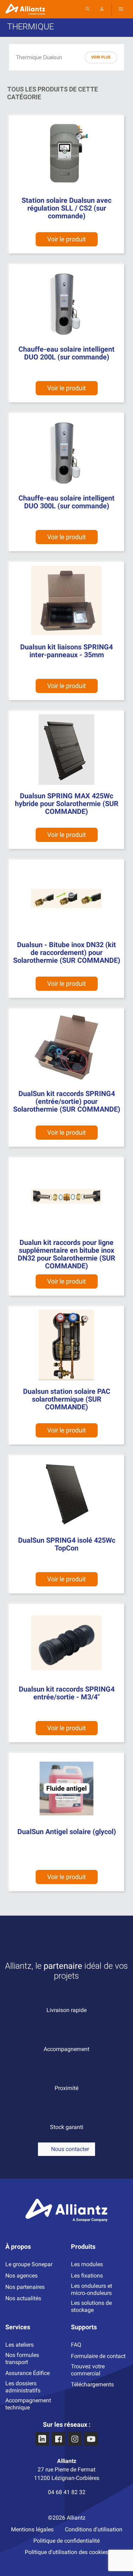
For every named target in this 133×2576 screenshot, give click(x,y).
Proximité (66, 2088)
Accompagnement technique (28, 2404)
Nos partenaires (25, 2287)
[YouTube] (91, 2439)
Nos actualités (23, 2298)
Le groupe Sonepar (29, 2264)
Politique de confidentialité (66, 2541)
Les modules (87, 2264)
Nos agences (21, 2276)
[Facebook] (59, 2439)
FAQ (76, 2345)
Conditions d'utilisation (94, 2529)
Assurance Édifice (27, 2373)
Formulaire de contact (98, 2356)
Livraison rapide (66, 2010)
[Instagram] (75, 2439)
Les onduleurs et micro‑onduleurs (92, 2289)
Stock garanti (67, 2127)
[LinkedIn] (42, 2439)
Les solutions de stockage (91, 2306)
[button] (66, 2149)
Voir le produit (66, 1281)
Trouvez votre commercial (88, 2370)
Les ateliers (20, 2345)
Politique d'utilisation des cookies (66, 2552)
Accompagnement (66, 2049)
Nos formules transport (22, 2359)
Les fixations (87, 2276)
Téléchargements (92, 2384)
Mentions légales (32, 2529)
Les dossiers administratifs (23, 2387)
